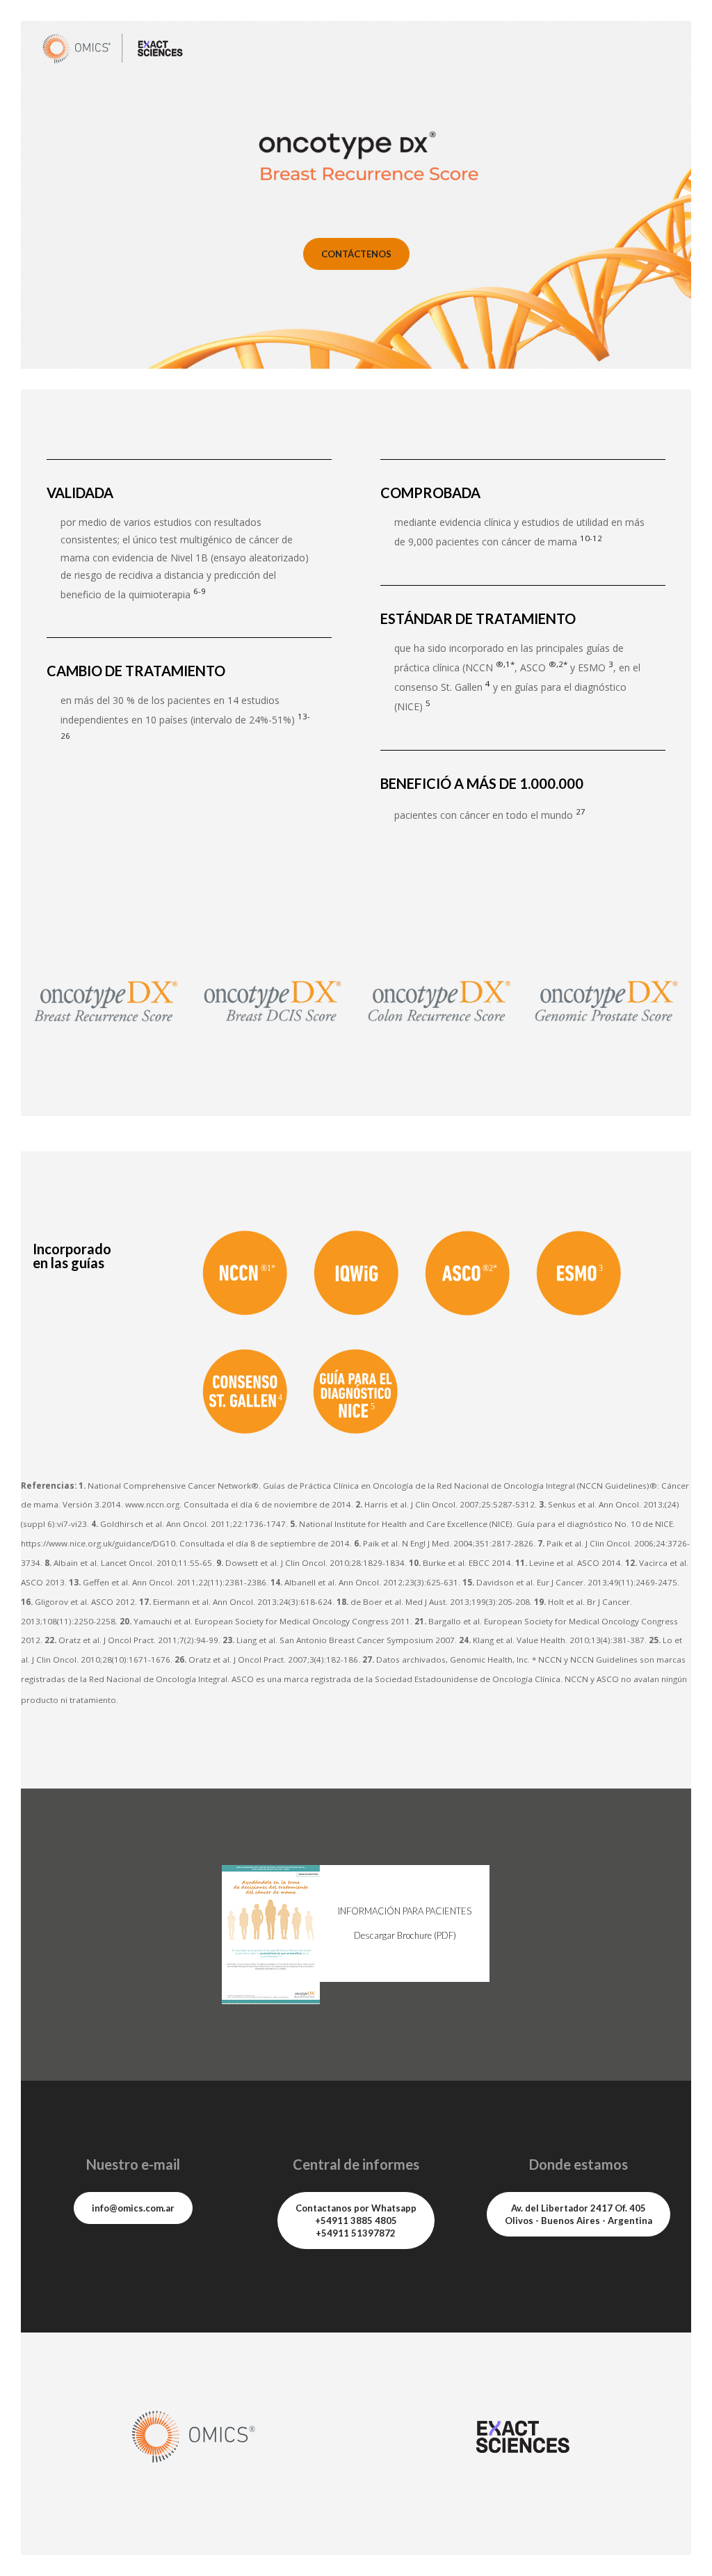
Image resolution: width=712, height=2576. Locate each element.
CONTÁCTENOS (356, 254)
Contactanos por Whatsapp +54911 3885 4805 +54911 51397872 (356, 2221)
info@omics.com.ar (133, 2208)
